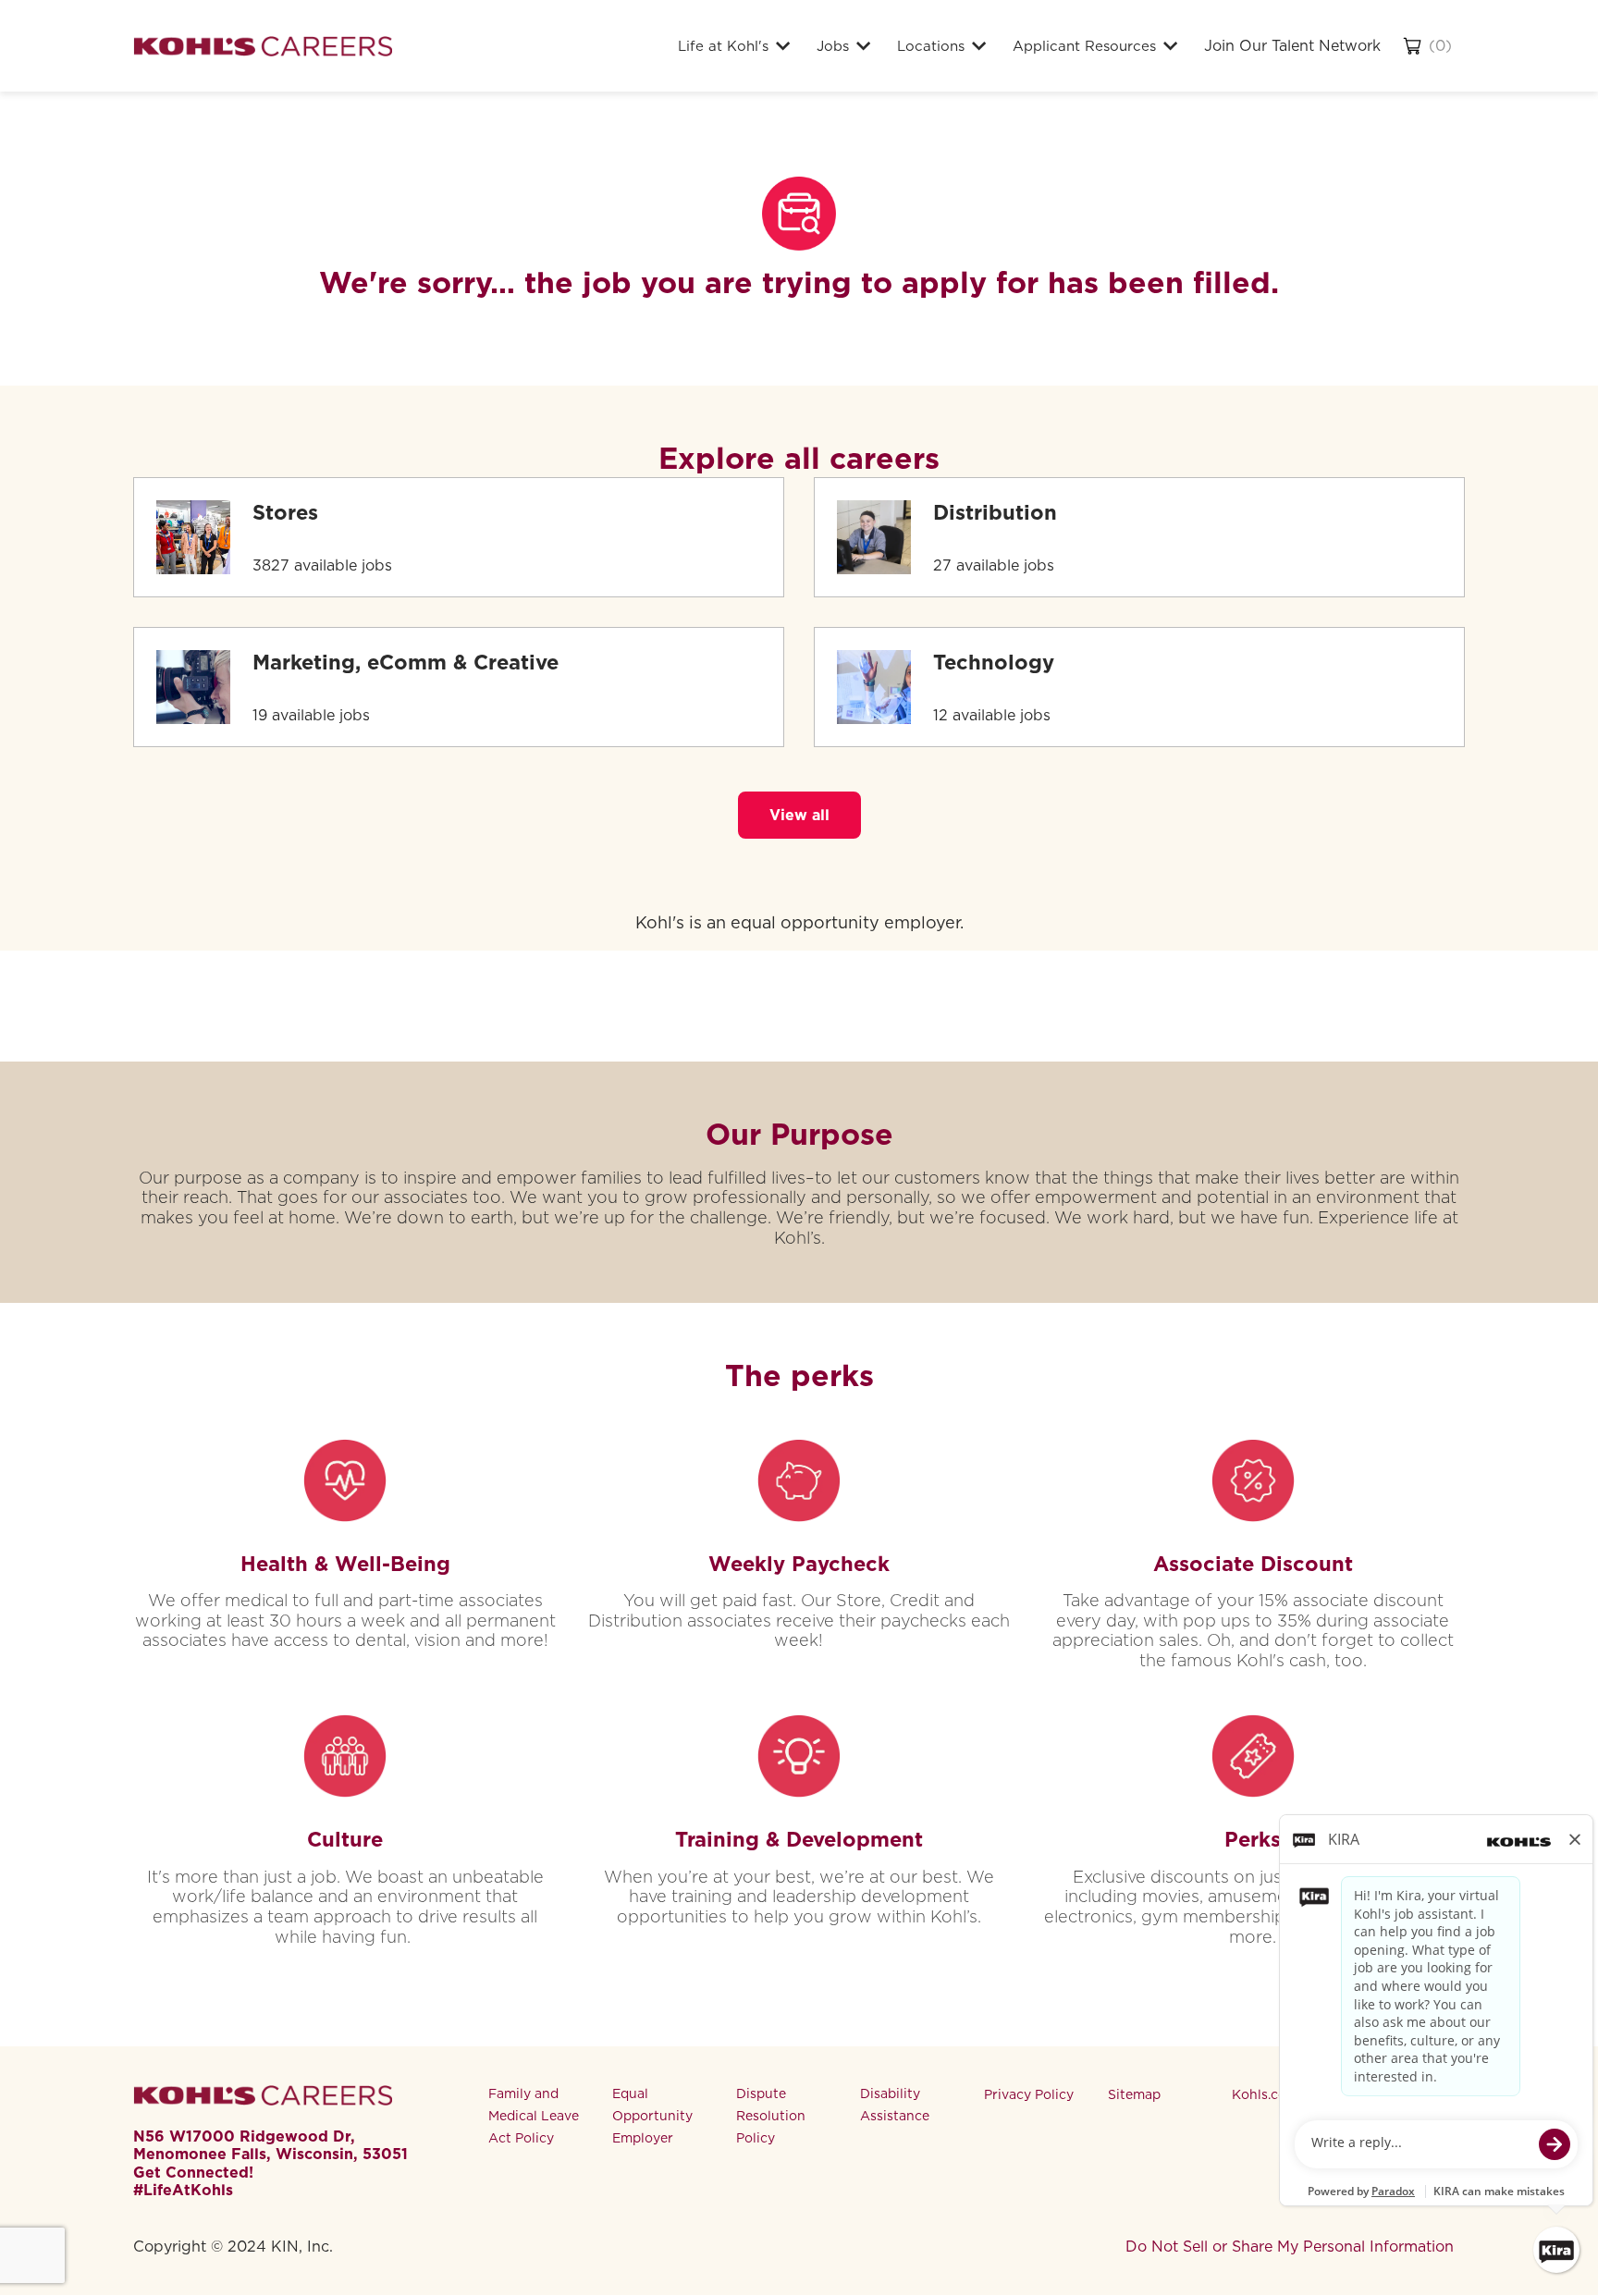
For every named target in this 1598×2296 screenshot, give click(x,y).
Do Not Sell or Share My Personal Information (1290, 2247)
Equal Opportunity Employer (652, 2116)
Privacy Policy (1029, 2094)
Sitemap (1134, 2094)
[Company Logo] (263, 46)
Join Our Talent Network (1292, 46)
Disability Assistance (895, 2105)
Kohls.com (1265, 2094)
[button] (799, 815)
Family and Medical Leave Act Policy (534, 2116)
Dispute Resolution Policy (771, 2116)
